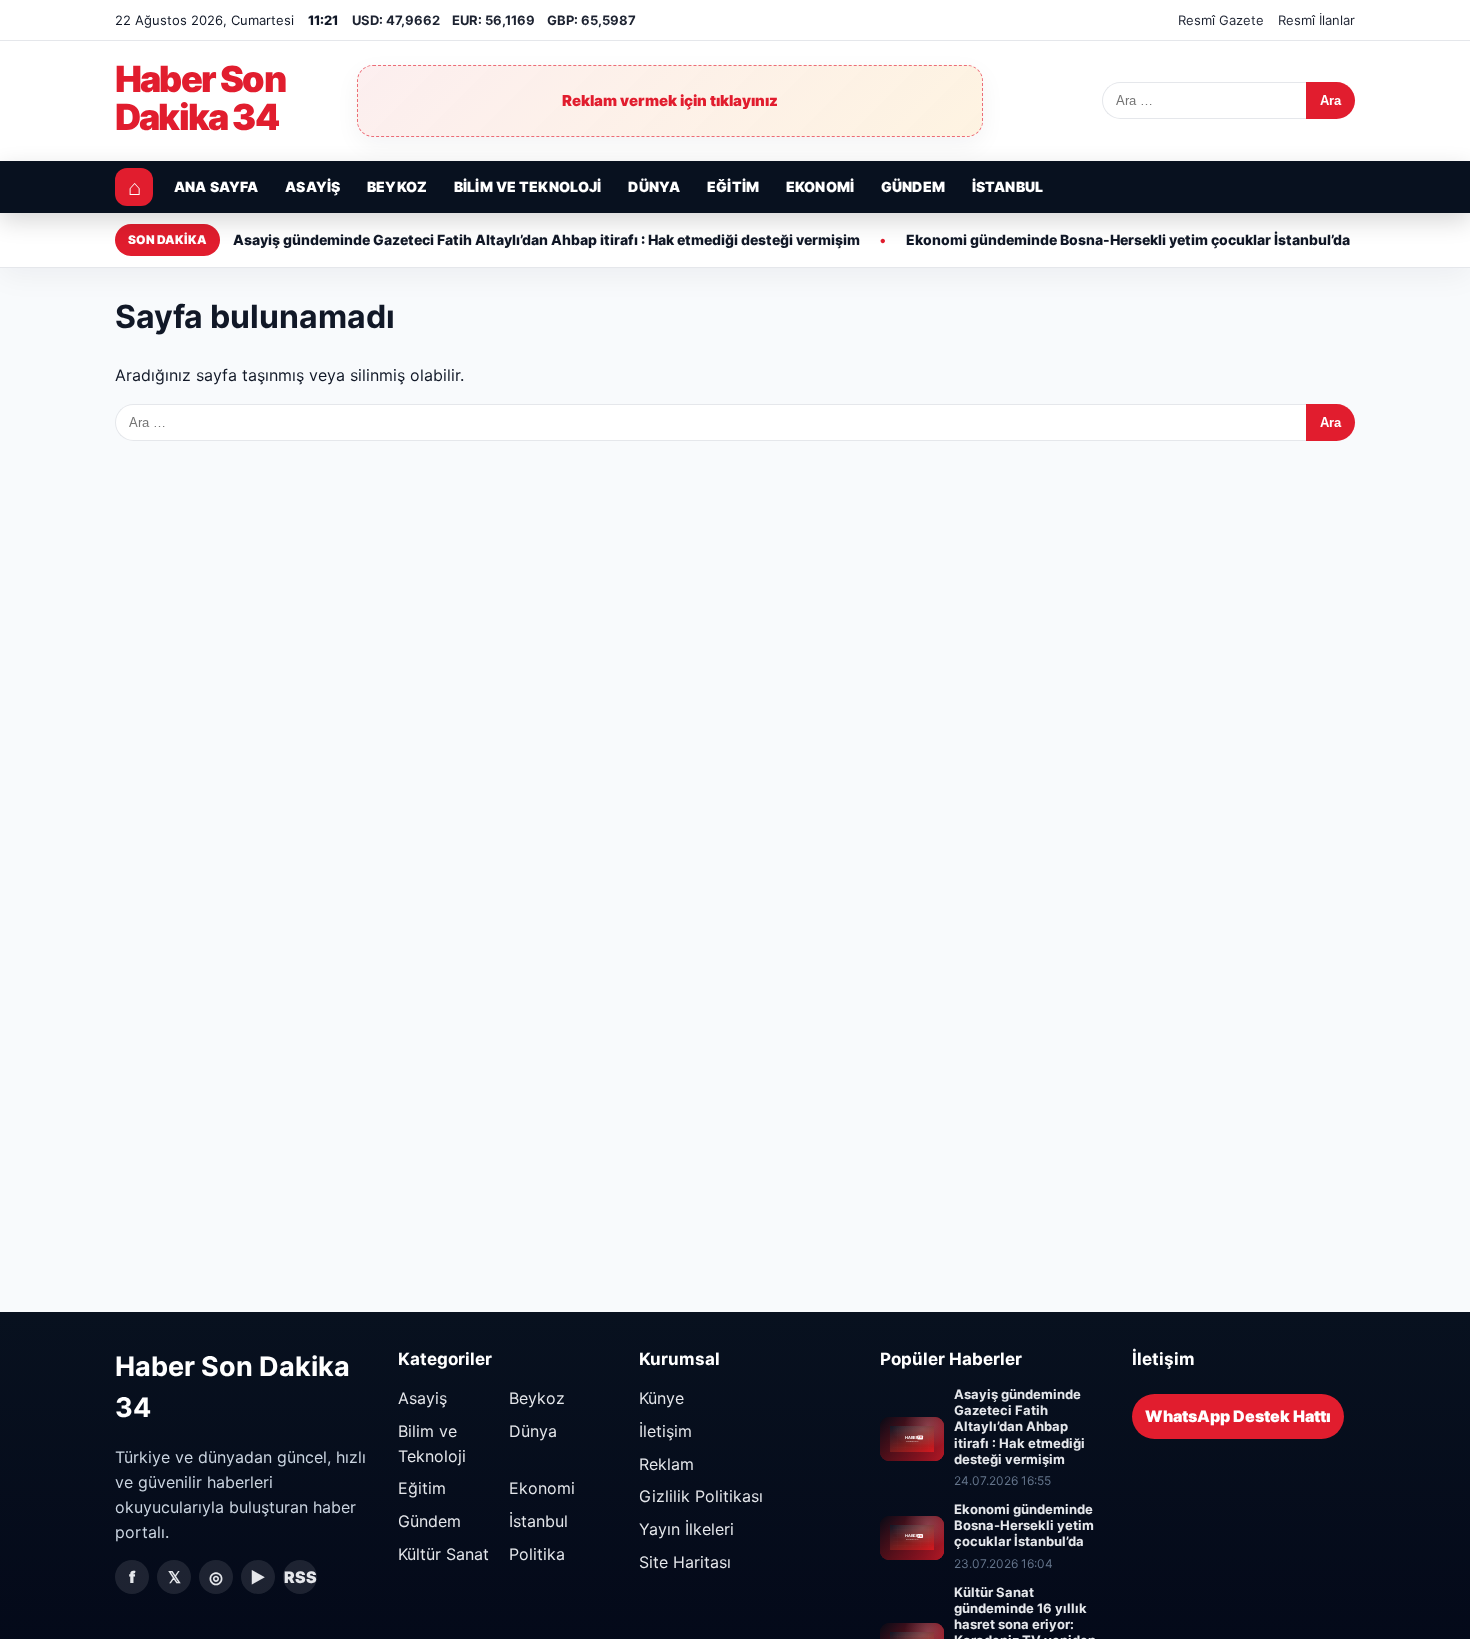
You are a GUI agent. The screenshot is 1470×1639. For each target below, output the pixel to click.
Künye (661, 1398)
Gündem (913, 186)
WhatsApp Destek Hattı (1238, 1416)
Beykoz (397, 186)
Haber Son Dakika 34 (200, 99)
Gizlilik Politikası (701, 1496)
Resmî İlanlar (1316, 20)
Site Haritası (685, 1562)
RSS (300, 1577)
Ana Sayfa (216, 186)
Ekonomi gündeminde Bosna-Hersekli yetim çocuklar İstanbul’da (1128, 239)
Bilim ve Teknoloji (528, 186)
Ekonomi (820, 186)
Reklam (666, 1464)
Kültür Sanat (443, 1554)
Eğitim (733, 186)
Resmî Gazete (1221, 20)
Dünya (654, 186)
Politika (537, 1554)
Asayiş (312, 186)
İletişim (665, 1431)
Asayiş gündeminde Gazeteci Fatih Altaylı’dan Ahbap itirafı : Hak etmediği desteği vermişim (546, 239)
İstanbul (1007, 186)
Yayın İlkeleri (686, 1529)
